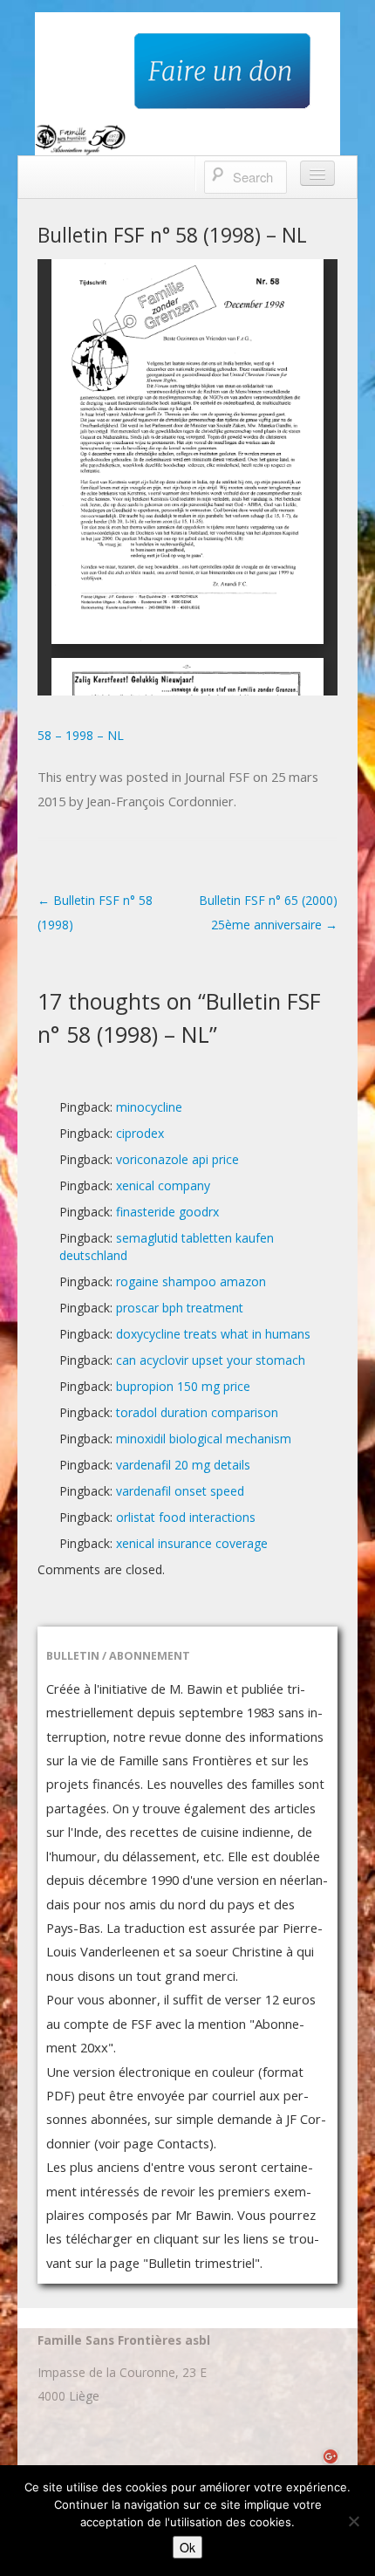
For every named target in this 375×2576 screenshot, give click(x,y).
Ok (187, 2547)
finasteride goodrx (167, 1212)
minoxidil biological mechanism (204, 1439)
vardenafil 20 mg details (183, 1465)
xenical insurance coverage (192, 1543)
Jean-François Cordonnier (160, 801)
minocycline (149, 1107)
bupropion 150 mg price (183, 1386)
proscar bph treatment (180, 1308)
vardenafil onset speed (180, 1491)
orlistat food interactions (186, 1517)
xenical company (163, 1185)
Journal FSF (217, 777)
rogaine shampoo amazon (191, 1281)
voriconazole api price (177, 1159)
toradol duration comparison (197, 1412)
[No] (353, 2521)
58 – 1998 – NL (81, 735)
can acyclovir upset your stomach (211, 1360)
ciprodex (140, 1133)
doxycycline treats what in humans (213, 1334)
